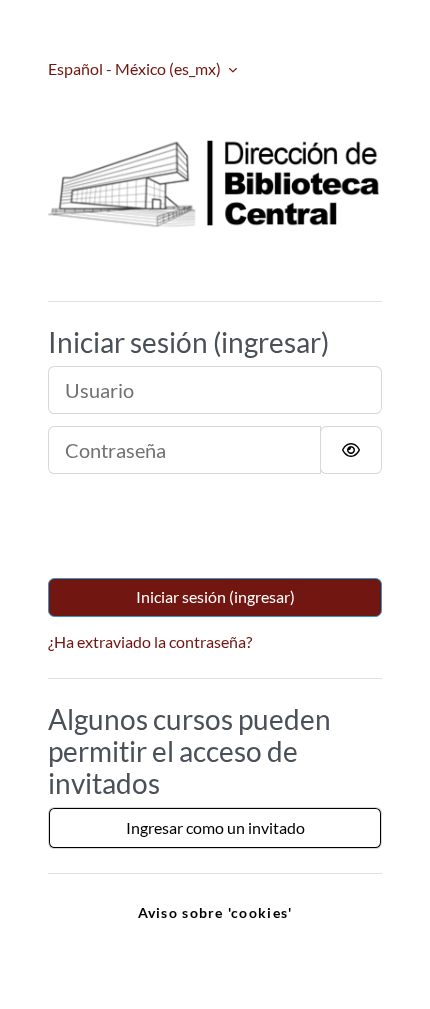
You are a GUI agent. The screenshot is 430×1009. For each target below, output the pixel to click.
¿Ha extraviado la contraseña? (150, 641)
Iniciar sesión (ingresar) (215, 596)
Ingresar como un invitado (215, 827)
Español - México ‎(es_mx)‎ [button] (136, 68)
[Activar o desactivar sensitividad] (351, 450)
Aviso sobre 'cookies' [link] (215, 912)
